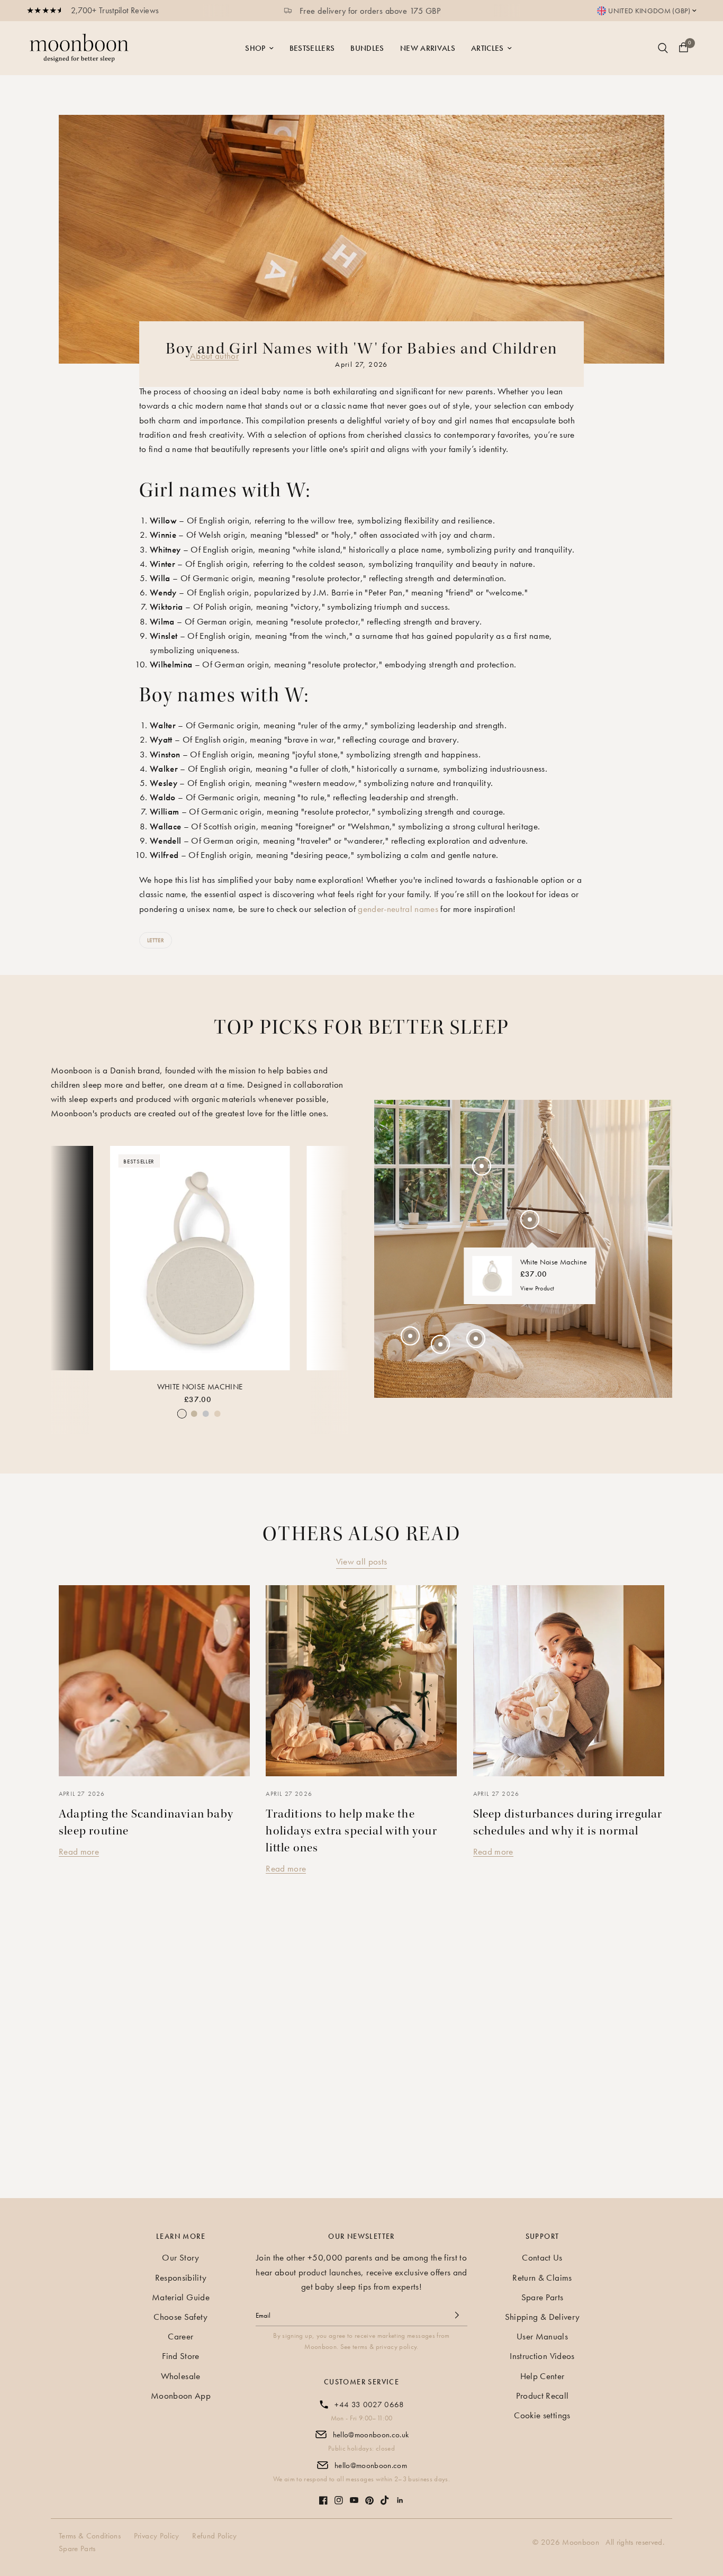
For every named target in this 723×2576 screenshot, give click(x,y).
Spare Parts (543, 2297)
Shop (255, 48)
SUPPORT (543, 2236)
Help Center (543, 2376)
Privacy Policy (157, 2536)
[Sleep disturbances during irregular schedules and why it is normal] (569, 1681)
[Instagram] (339, 2495)
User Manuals (542, 2336)
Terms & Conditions (90, 2536)
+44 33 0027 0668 (369, 2405)
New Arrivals (428, 48)
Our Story (180, 2257)
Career (180, 2336)
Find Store (180, 2356)
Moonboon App (181, 2396)
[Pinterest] (369, 2495)
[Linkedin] (400, 2495)
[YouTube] (354, 2495)
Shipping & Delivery (542, 2317)
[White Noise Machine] (200, 1258)
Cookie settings (542, 2415)
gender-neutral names (398, 909)
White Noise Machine (200, 1387)
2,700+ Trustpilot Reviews (115, 10)
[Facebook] (323, 2495)
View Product (537, 1289)
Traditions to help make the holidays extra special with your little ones (351, 1831)
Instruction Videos (542, 2356)
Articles (487, 48)
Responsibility (181, 2277)
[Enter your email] (457, 2315)
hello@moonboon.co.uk (371, 2435)
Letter (156, 940)
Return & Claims (542, 2277)
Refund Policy (214, 2536)
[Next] (332, 1258)
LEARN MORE (181, 2236)
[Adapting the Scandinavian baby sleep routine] (154, 1681)
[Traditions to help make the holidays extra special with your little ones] (361, 1681)
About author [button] (214, 356)
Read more (79, 1851)
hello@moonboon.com (371, 2465)
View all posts (362, 1561)
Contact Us (542, 2257)
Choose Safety (180, 2317)
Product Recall (543, 2396)
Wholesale (180, 2376)
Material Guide (181, 2297)
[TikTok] (385, 2495)
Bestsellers (312, 48)
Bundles (367, 48)
